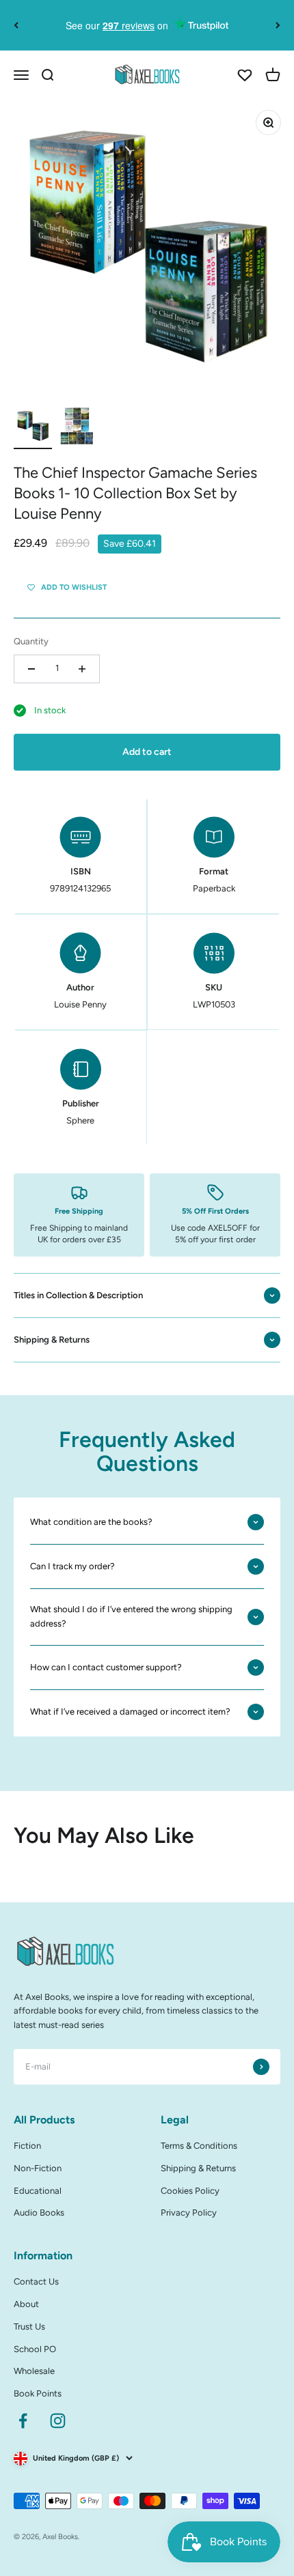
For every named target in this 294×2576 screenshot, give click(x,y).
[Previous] (16, 25)
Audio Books (39, 2213)
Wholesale (34, 2371)
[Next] (278, 25)
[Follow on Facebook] (23, 2421)
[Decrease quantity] (31, 669)
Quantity (31, 641)
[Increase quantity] (82, 669)
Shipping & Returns (198, 2168)
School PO (35, 2349)
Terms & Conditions (199, 2146)
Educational (38, 2191)
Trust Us (29, 2327)
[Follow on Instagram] (58, 2421)
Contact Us (36, 2281)
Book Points (38, 2393)
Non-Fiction (38, 2168)
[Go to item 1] (33, 428)
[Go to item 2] (77, 428)
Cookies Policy (190, 2191)
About (26, 2304)
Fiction (27, 2146)
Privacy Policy (189, 2213)
